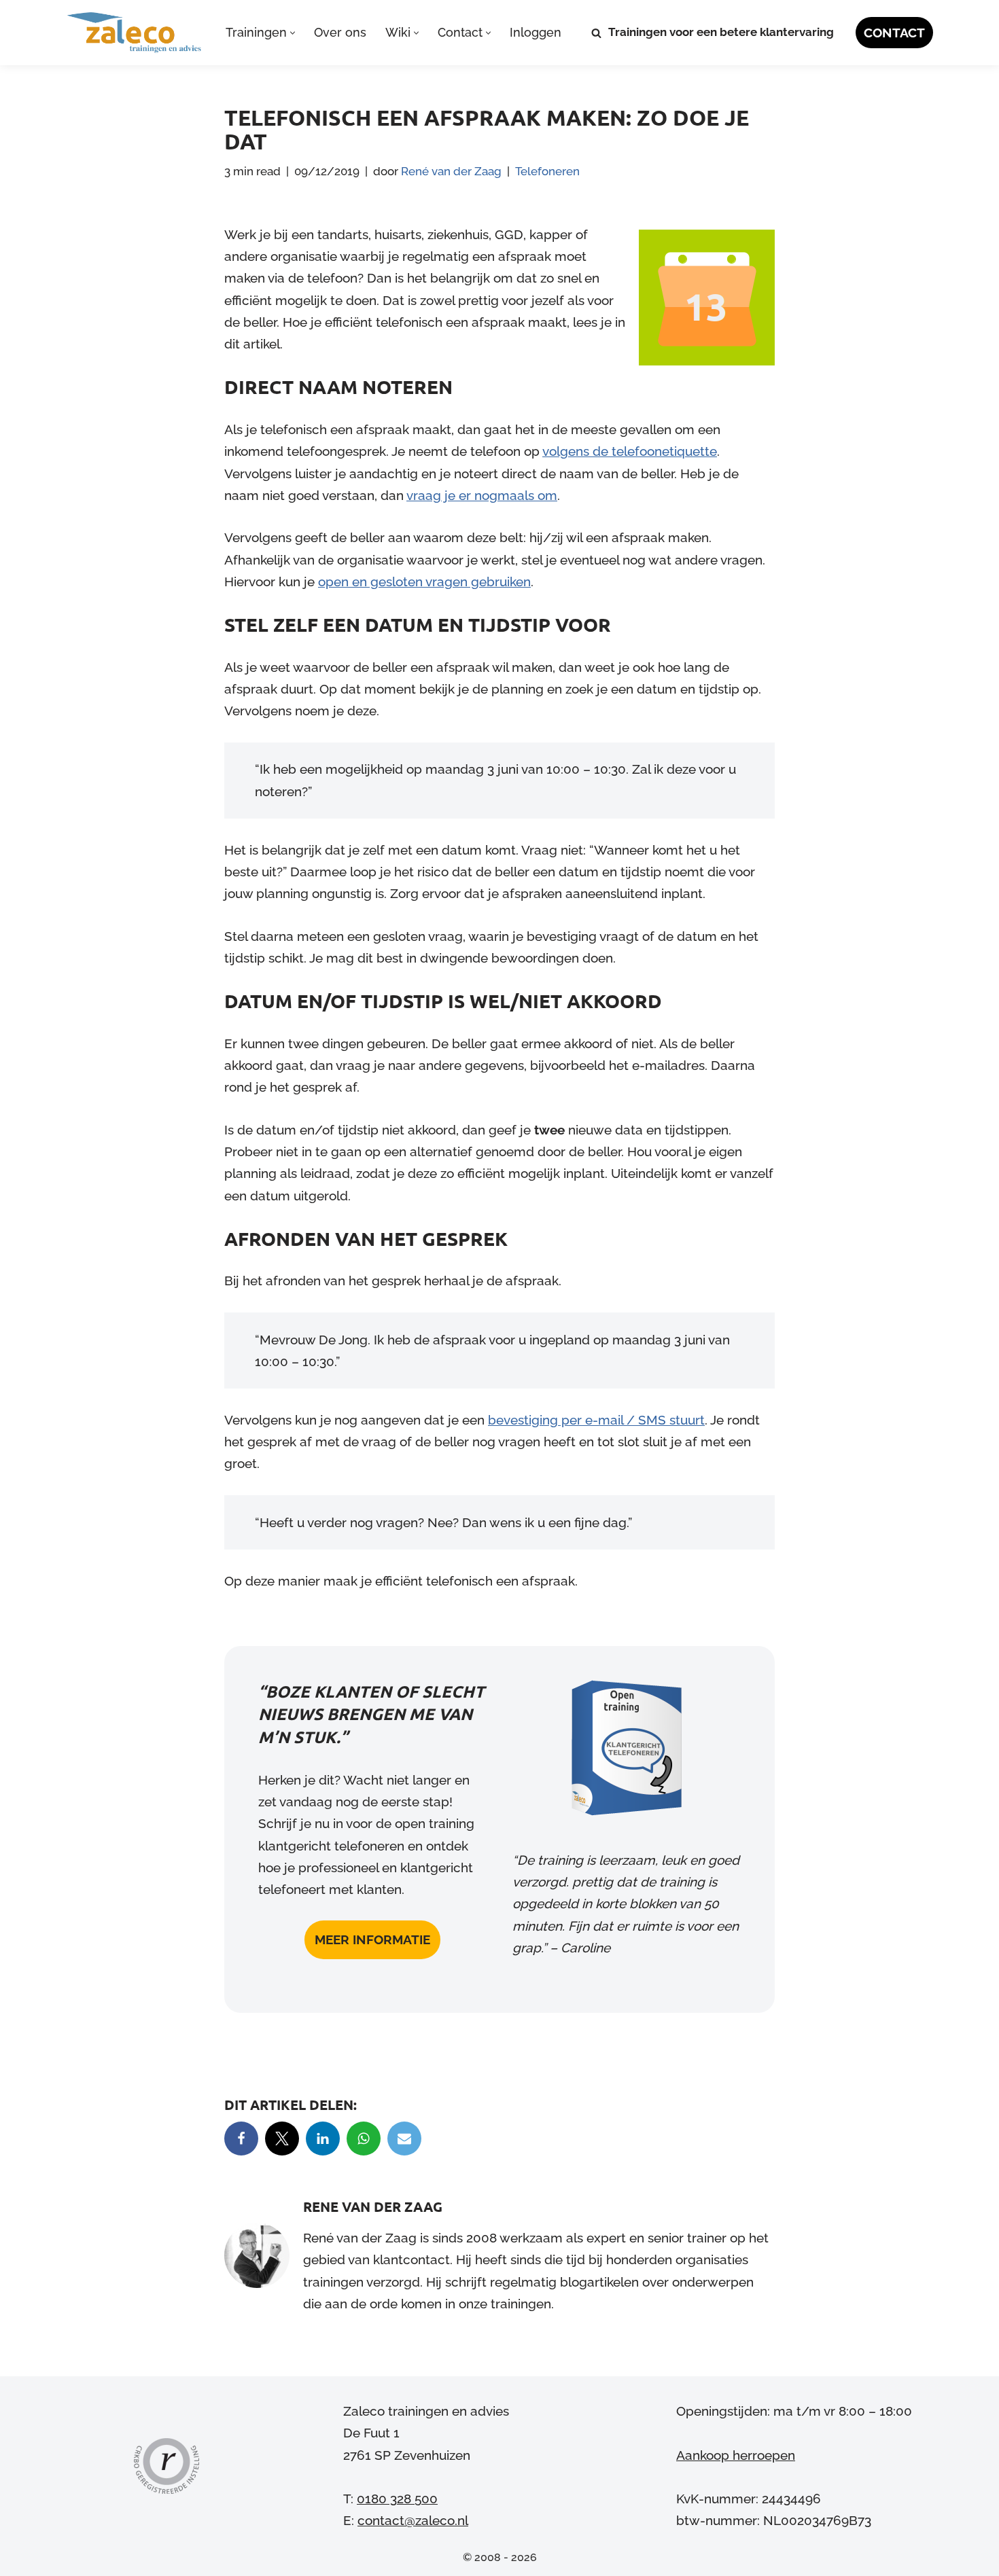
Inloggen (536, 32)
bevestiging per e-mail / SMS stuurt (596, 1420)
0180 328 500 (397, 2499)
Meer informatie (372, 1939)
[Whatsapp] (364, 2139)
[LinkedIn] (323, 2139)
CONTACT (894, 33)
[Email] (404, 2139)
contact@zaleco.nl (413, 2520)
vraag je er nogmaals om (482, 495)
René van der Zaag (451, 171)
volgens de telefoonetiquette (630, 451)
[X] (282, 2139)
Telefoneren (547, 171)
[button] (293, 33)
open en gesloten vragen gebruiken (424, 582)
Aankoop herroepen (736, 2454)
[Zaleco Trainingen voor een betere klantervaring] (135, 33)
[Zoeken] (596, 33)
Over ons (340, 32)
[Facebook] (241, 2139)
